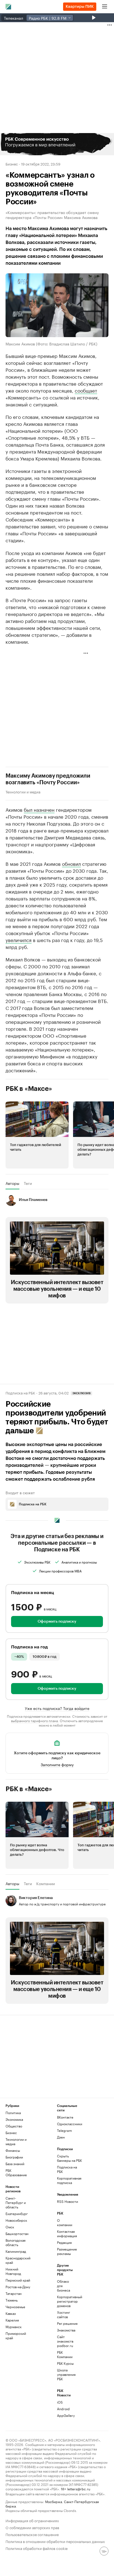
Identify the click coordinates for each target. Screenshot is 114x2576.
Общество (14, 2126)
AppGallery (66, 2415)
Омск (10, 2227)
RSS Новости (68, 2201)
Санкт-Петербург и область (16, 2202)
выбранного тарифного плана (34, 1720)
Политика (13, 2113)
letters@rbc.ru (79, 2489)
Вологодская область (15, 2242)
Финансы (13, 2150)
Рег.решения (66, 2323)
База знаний (15, 2164)
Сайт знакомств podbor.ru (65, 2341)
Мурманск (14, 2327)
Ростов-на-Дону (18, 2287)
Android (63, 2409)
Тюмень (12, 2300)
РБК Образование (16, 2172)
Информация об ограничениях (32, 2520)
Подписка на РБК (67, 2169)
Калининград (16, 2251)
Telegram (64, 2130)
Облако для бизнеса (64, 2286)
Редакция (64, 2242)
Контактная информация (66, 2233)
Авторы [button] (12, 1183)
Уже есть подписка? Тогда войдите (57, 1708)
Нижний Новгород (13, 2271)
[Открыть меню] (105, 7)
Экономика (14, 2119)
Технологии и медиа (23, 791)
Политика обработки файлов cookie (37, 2548)
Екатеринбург (17, 2214)
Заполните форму (57, 1764)
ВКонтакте (65, 2117)
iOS (60, 2402)
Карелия (12, 2320)
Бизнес (12, 164)
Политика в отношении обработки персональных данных (55, 2541)
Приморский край (16, 2336)
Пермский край (18, 2280)
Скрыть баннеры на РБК (69, 2158)
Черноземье (15, 2307)
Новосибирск (16, 2220)
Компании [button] (46, 1883)
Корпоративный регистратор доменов (66, 2301)
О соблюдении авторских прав (32, 2527)
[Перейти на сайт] (57, 144)
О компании (65, 2222)
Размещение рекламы (66, 2251)
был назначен (39, 809)
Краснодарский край (18, 2260)
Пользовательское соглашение (32, 2534)
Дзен (61, 2137)
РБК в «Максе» (29, 1089)
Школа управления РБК (66, 2374)
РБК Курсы (65, 2363)
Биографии (14, 2157)
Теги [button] (28, 1183)
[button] (57, 144)
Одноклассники (70, 2124)
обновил (71, 863)
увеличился (19, 940)
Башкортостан (17, 2233)
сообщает (86, 390)
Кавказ (11, 2313)
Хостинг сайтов (64, 2314)
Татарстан (14, 2293)
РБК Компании (65, 2354)
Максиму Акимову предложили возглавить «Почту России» (48, 779)
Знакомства (66, 2330)
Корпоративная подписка (69, 2180)
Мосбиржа (54, 2501)
